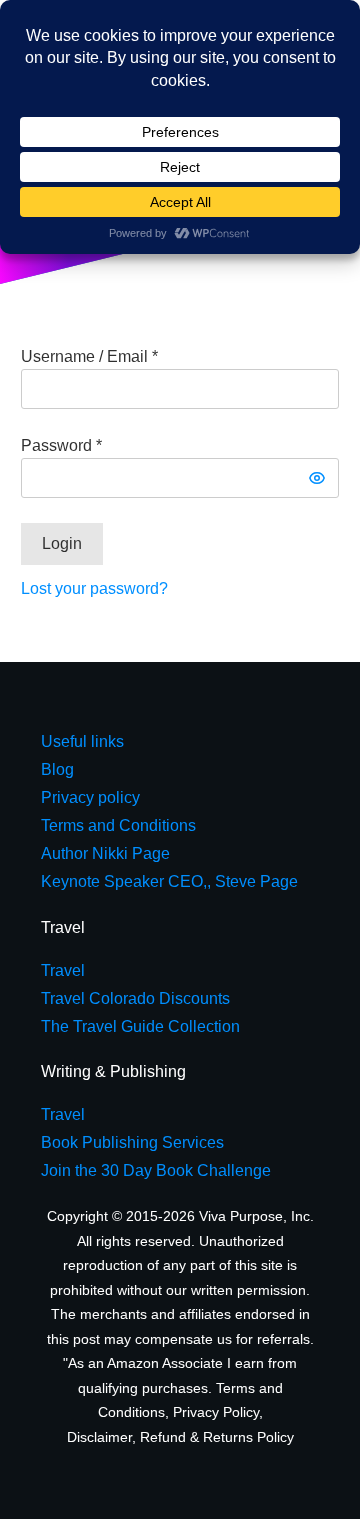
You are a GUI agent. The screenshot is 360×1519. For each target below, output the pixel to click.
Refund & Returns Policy (217, 1437)
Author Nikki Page (105, 853)
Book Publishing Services (132, 1142)
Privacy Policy (216, 1412)
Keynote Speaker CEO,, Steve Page (169, 881)
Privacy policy (90, 797)
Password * (61, 445)
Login (62, 543)
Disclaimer (99, 1437)
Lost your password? (94, 588)
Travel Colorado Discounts (135, 998)
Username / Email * (89, 356)
